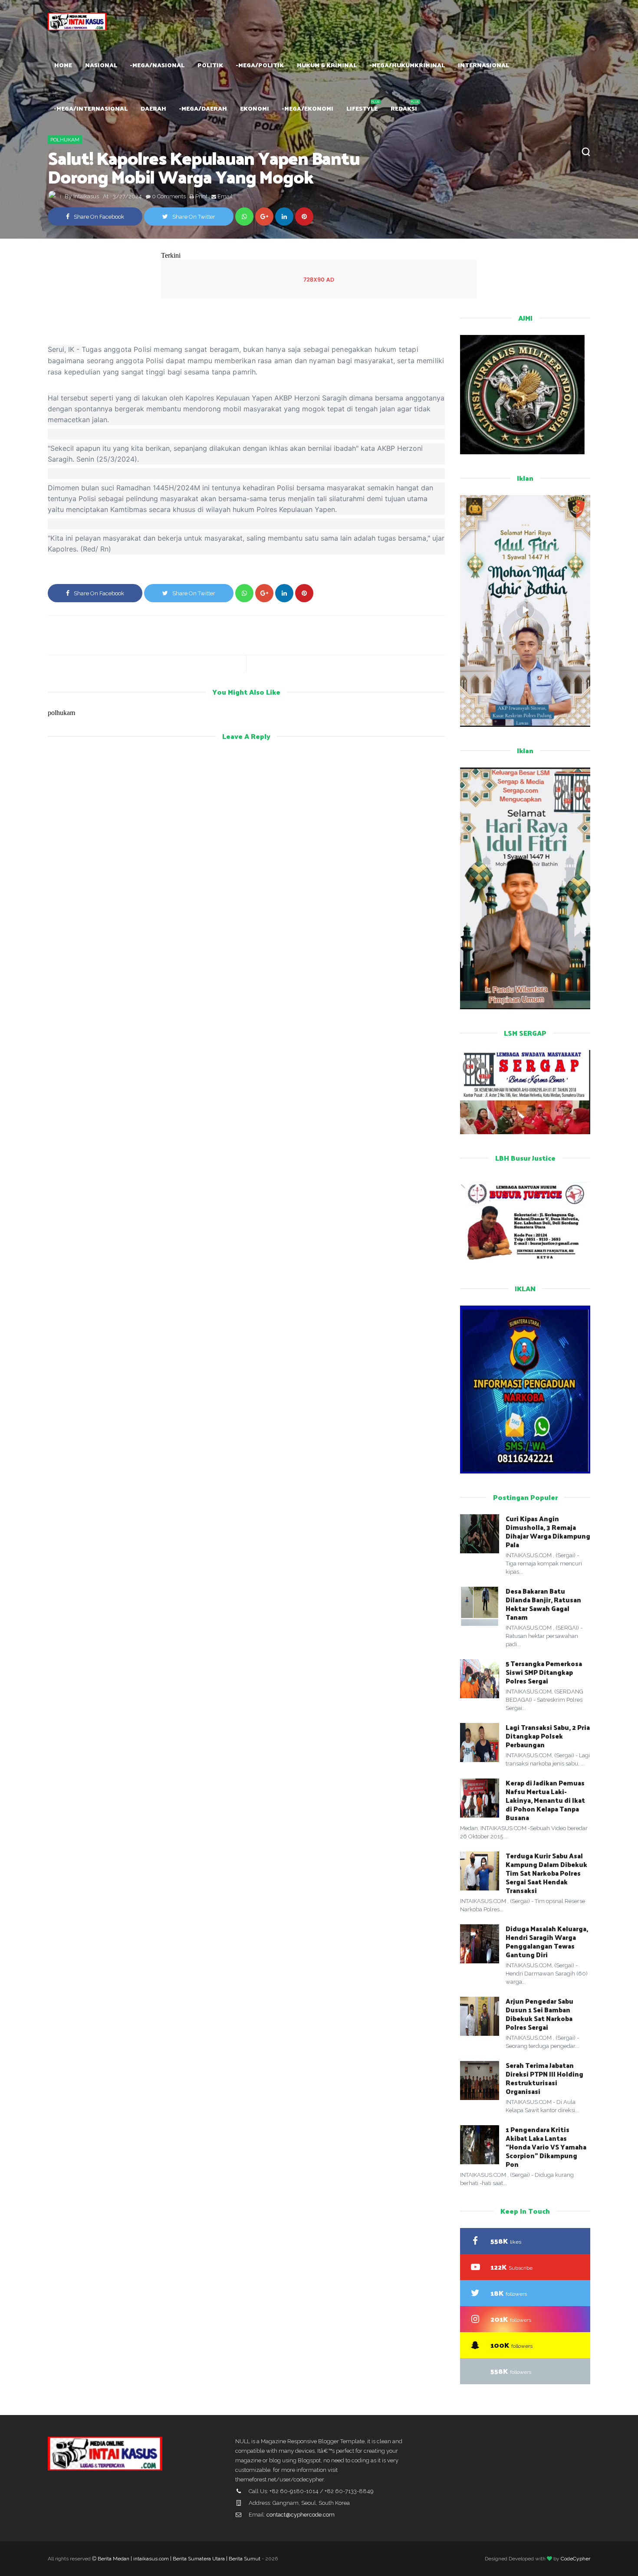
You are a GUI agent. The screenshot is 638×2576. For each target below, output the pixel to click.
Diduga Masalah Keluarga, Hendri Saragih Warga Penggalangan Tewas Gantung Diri (547, 1941)
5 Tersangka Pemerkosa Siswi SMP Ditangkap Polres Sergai (544, 1672)
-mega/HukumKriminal (407, 65)
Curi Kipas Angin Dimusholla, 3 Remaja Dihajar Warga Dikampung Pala (548, 1531)
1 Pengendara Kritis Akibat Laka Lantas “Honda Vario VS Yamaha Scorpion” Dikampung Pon (546, 2147)
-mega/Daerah (203, 108)
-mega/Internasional (91, 108)
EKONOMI (255, 108)
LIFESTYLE (362, 108)
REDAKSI (404, 108)
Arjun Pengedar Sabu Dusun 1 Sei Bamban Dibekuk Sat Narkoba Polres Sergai (539, 2014)
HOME (63, 65)
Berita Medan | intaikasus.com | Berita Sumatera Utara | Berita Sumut (179, 2559)
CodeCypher (576, 2559)
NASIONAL (101, 65)
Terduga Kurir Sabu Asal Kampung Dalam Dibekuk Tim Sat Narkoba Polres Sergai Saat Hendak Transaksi (546, 1873)
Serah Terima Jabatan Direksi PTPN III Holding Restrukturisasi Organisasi (544, 2078)
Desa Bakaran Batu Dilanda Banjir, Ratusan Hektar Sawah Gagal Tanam (543, 1604)
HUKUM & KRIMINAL (327, 65)
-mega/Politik (260, 65)
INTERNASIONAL (483, 65)
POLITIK (210, 65)
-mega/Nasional (157, 65)
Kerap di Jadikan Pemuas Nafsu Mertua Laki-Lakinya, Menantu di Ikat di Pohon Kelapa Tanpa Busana (545, 1800)
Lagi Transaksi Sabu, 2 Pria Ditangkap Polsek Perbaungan (548, 1736)
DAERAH (153, 108)
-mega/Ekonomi (308, 108)
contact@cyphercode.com (301, 2515)
